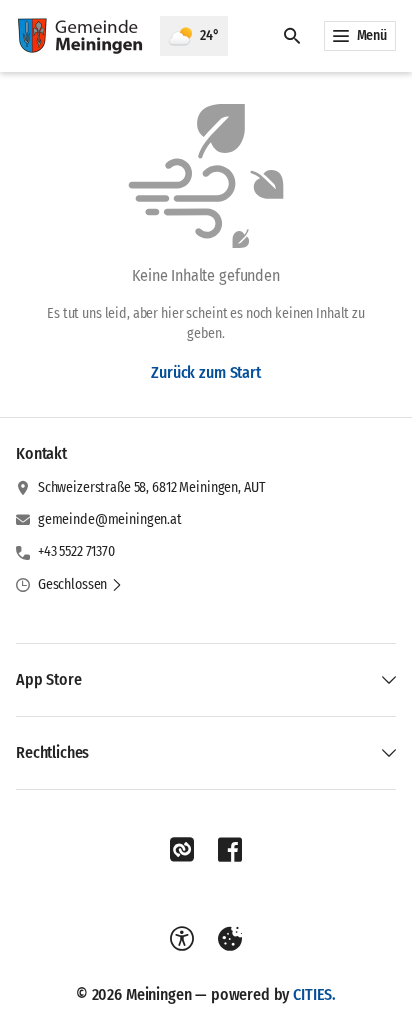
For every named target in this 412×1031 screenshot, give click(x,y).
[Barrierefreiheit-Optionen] (182, 939)
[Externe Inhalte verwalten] (230, 939)
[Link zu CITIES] (182, 850)
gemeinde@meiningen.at (110, 519)
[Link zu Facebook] (230, 850)
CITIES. (314, 994)
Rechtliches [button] (52, 752)
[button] (80, 585)
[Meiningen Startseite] (80, 36)
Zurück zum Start (205, 372)
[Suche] (292, 36)
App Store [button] (49, 679)
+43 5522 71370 (76, 551)
